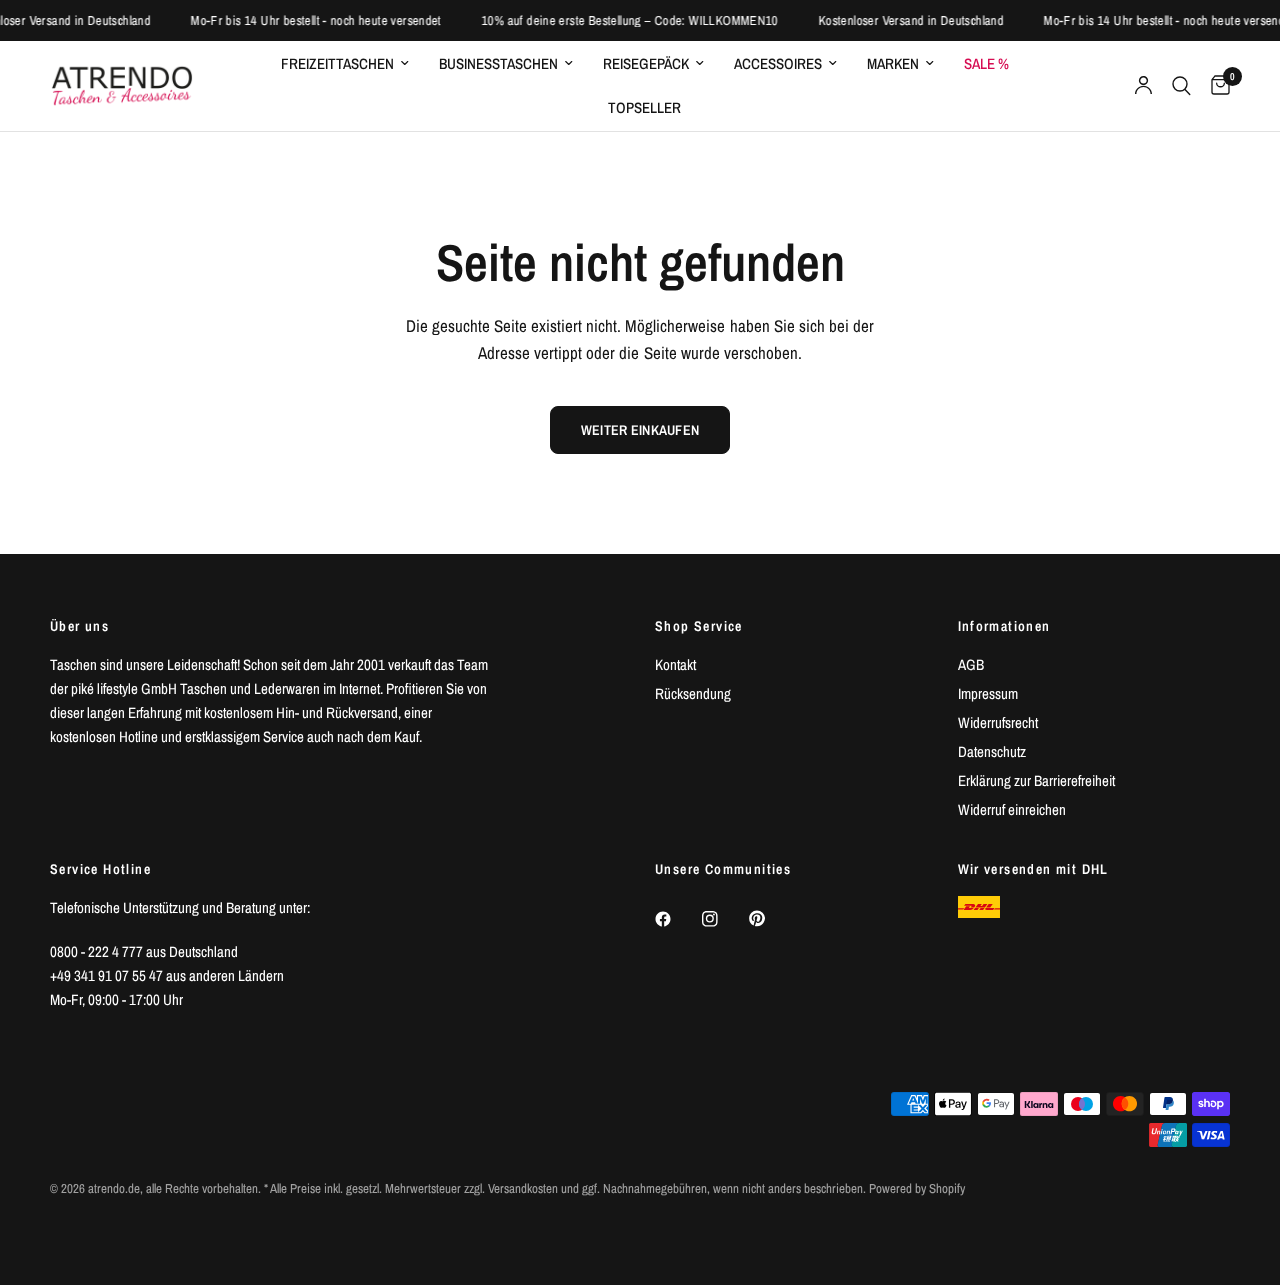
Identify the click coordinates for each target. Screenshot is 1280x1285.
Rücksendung (693, 693)
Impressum (988, 693)
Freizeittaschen (337, 63)
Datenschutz (992, 751)
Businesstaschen (498, 63)
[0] (1215, 86)
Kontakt (675, 664)
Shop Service (699, 626)
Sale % (986, 63)
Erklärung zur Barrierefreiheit (1036, 780)
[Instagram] (724, 919)
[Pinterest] (771, 918)
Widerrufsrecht (998, 722)
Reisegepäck (646, 63)
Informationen (1004, 626)
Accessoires (778, 63)
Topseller (644, 107)
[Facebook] (677, 919)
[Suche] (1181, 86)
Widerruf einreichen (1012, 809)
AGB (971, 664)
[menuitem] (345, 64)
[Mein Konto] (1143, 86)
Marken (893, 63)
